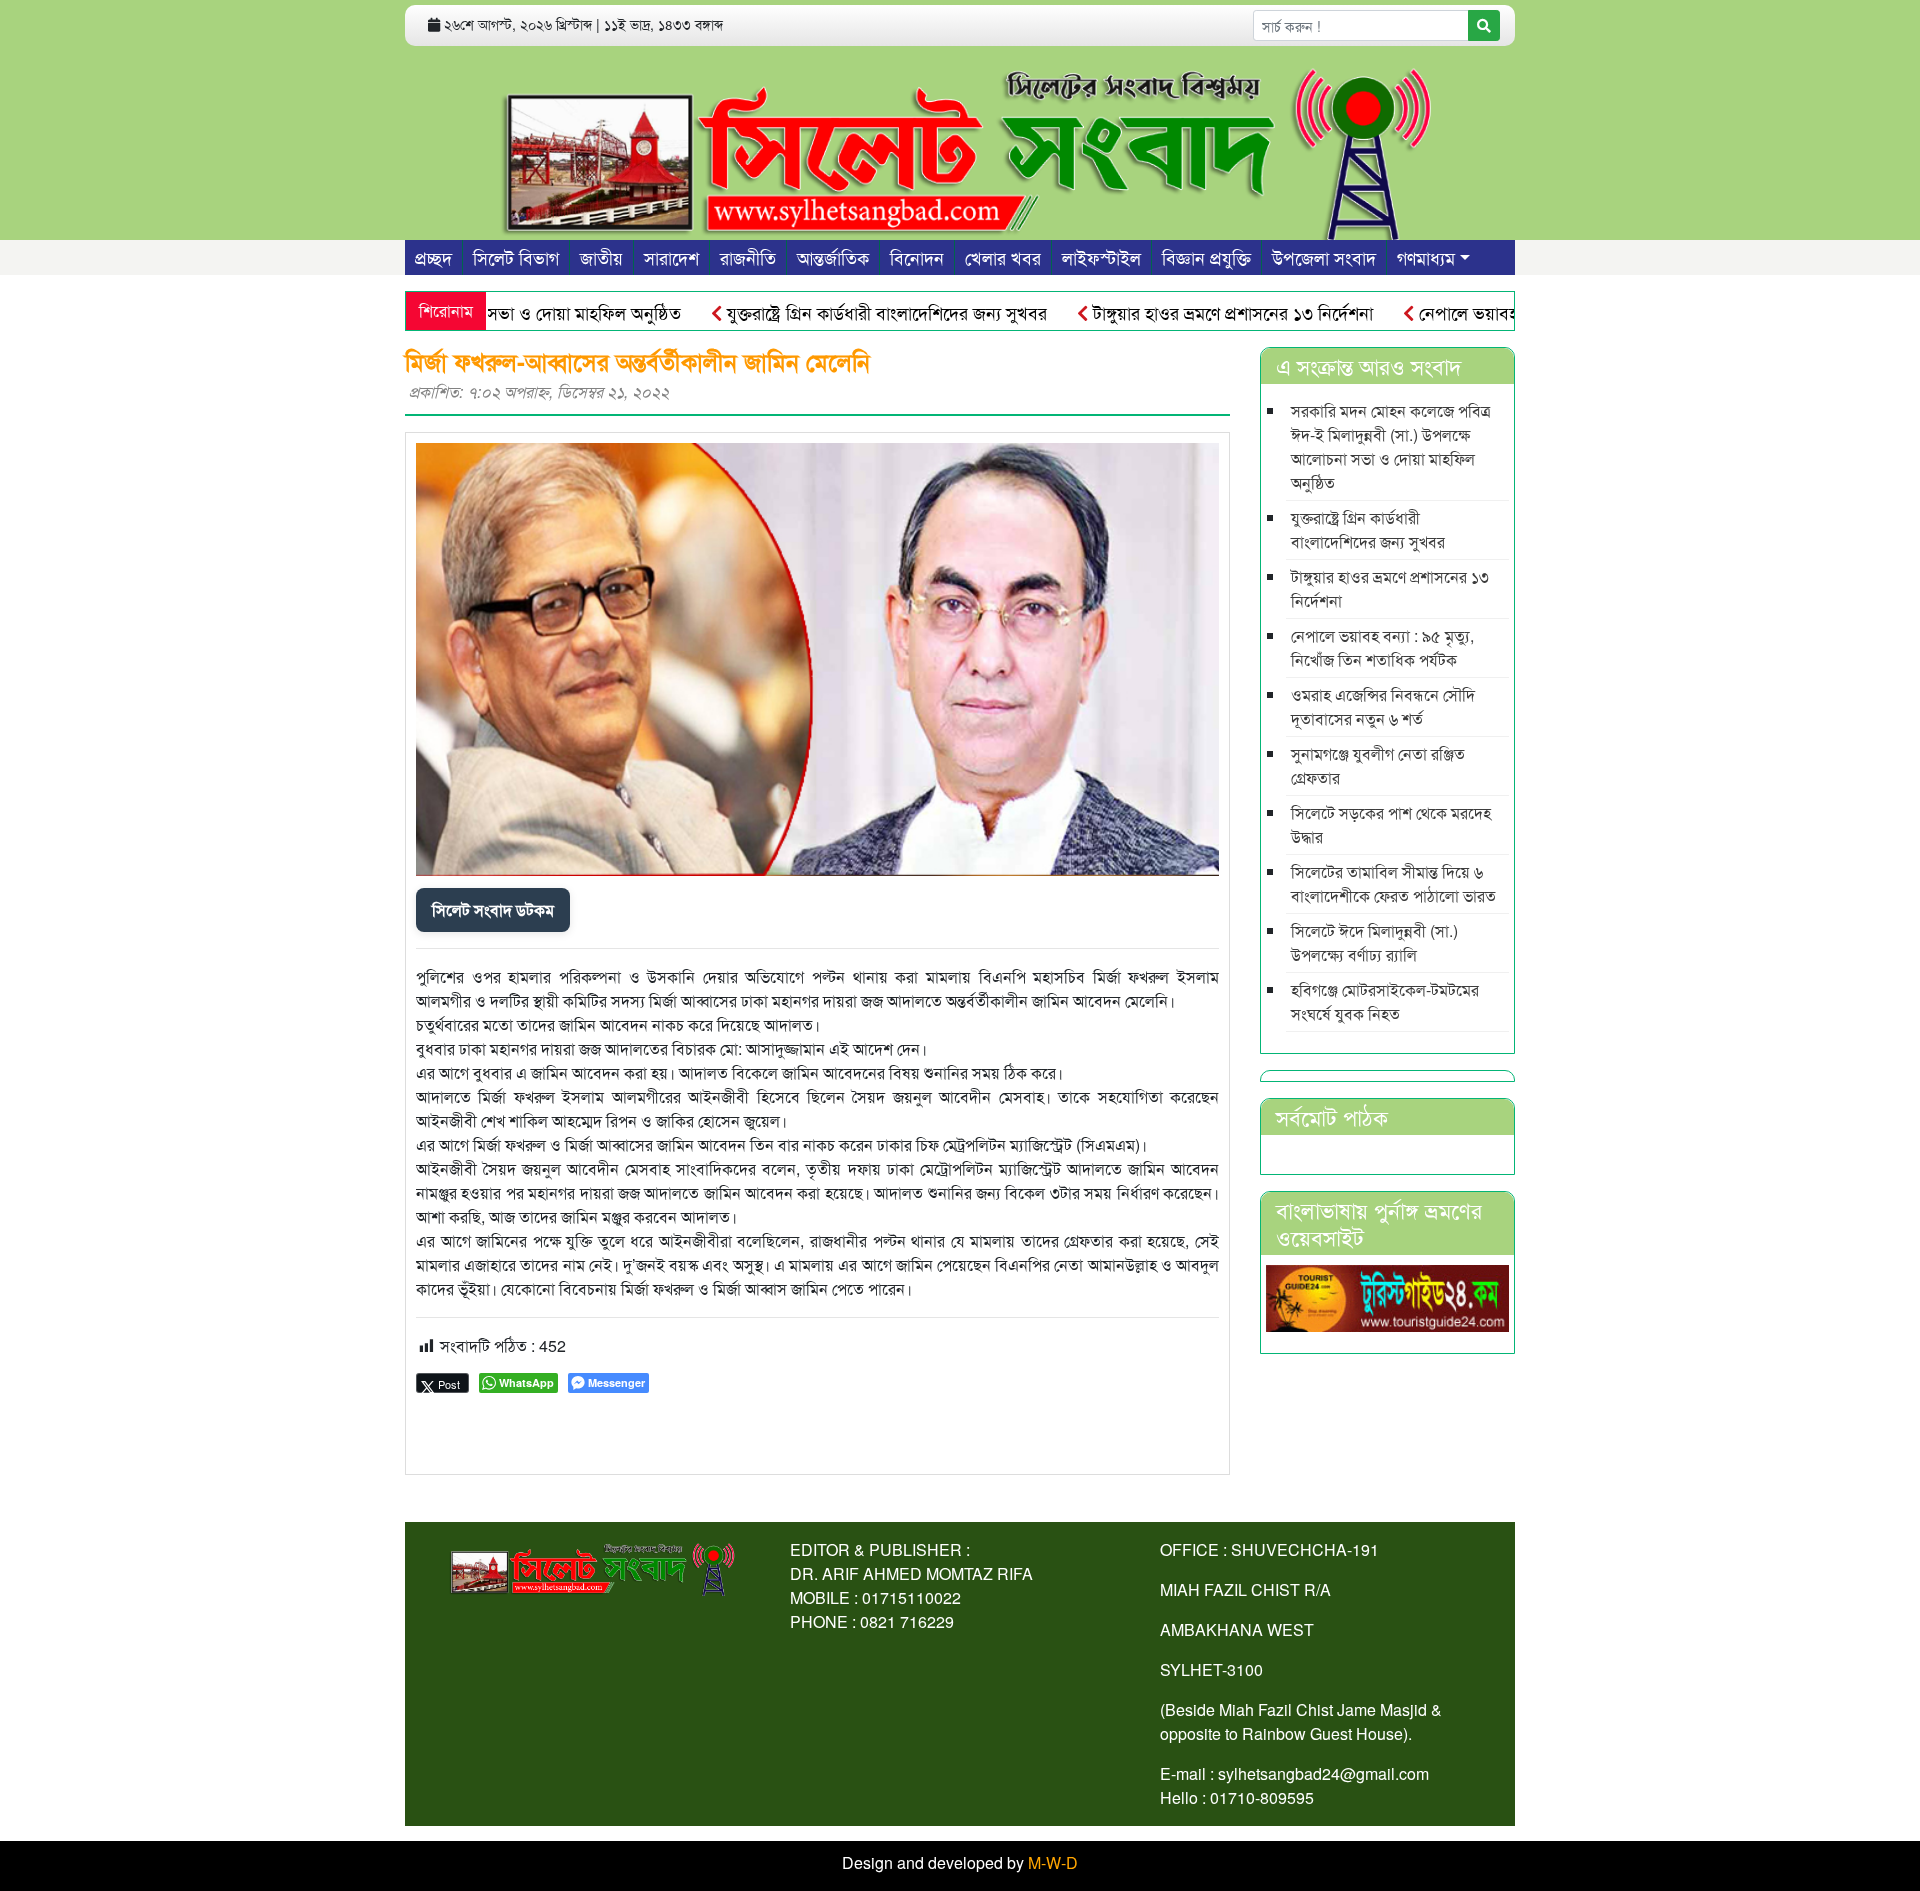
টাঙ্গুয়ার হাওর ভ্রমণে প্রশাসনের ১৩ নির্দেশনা (1184, 312)
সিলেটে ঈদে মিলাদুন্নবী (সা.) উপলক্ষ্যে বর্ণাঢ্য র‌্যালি (1374, 942)
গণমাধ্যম (1426, 257)
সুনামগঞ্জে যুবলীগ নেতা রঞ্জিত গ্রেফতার (1378, 765)
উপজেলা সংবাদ (1324, 257)
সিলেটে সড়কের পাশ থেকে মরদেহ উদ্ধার (1391, 824)
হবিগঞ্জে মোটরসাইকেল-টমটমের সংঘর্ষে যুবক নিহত (1385, 1001)
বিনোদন (917, 257)
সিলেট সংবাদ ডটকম (493, 909)
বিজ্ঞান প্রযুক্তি (1206, 257)
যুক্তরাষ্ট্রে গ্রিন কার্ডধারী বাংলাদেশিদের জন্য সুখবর (838, 312)
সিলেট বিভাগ (516, 257)
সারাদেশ (671, 257)
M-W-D (1053, 1862)
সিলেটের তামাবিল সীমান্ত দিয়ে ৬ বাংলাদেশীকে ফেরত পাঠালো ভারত (1393, 883)
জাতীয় (601, 257)
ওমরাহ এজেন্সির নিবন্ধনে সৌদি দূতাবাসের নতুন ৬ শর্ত (1383, 706)
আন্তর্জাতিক (833, 257)
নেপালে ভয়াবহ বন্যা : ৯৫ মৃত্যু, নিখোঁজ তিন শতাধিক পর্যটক (1382, 647)
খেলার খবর (1003, 257)
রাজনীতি (748, 257)
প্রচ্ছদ (433, 257)
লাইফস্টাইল (1101, 257)
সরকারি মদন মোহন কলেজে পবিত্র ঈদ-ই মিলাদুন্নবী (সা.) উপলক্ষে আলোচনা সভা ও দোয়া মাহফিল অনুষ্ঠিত (1391, 446)
